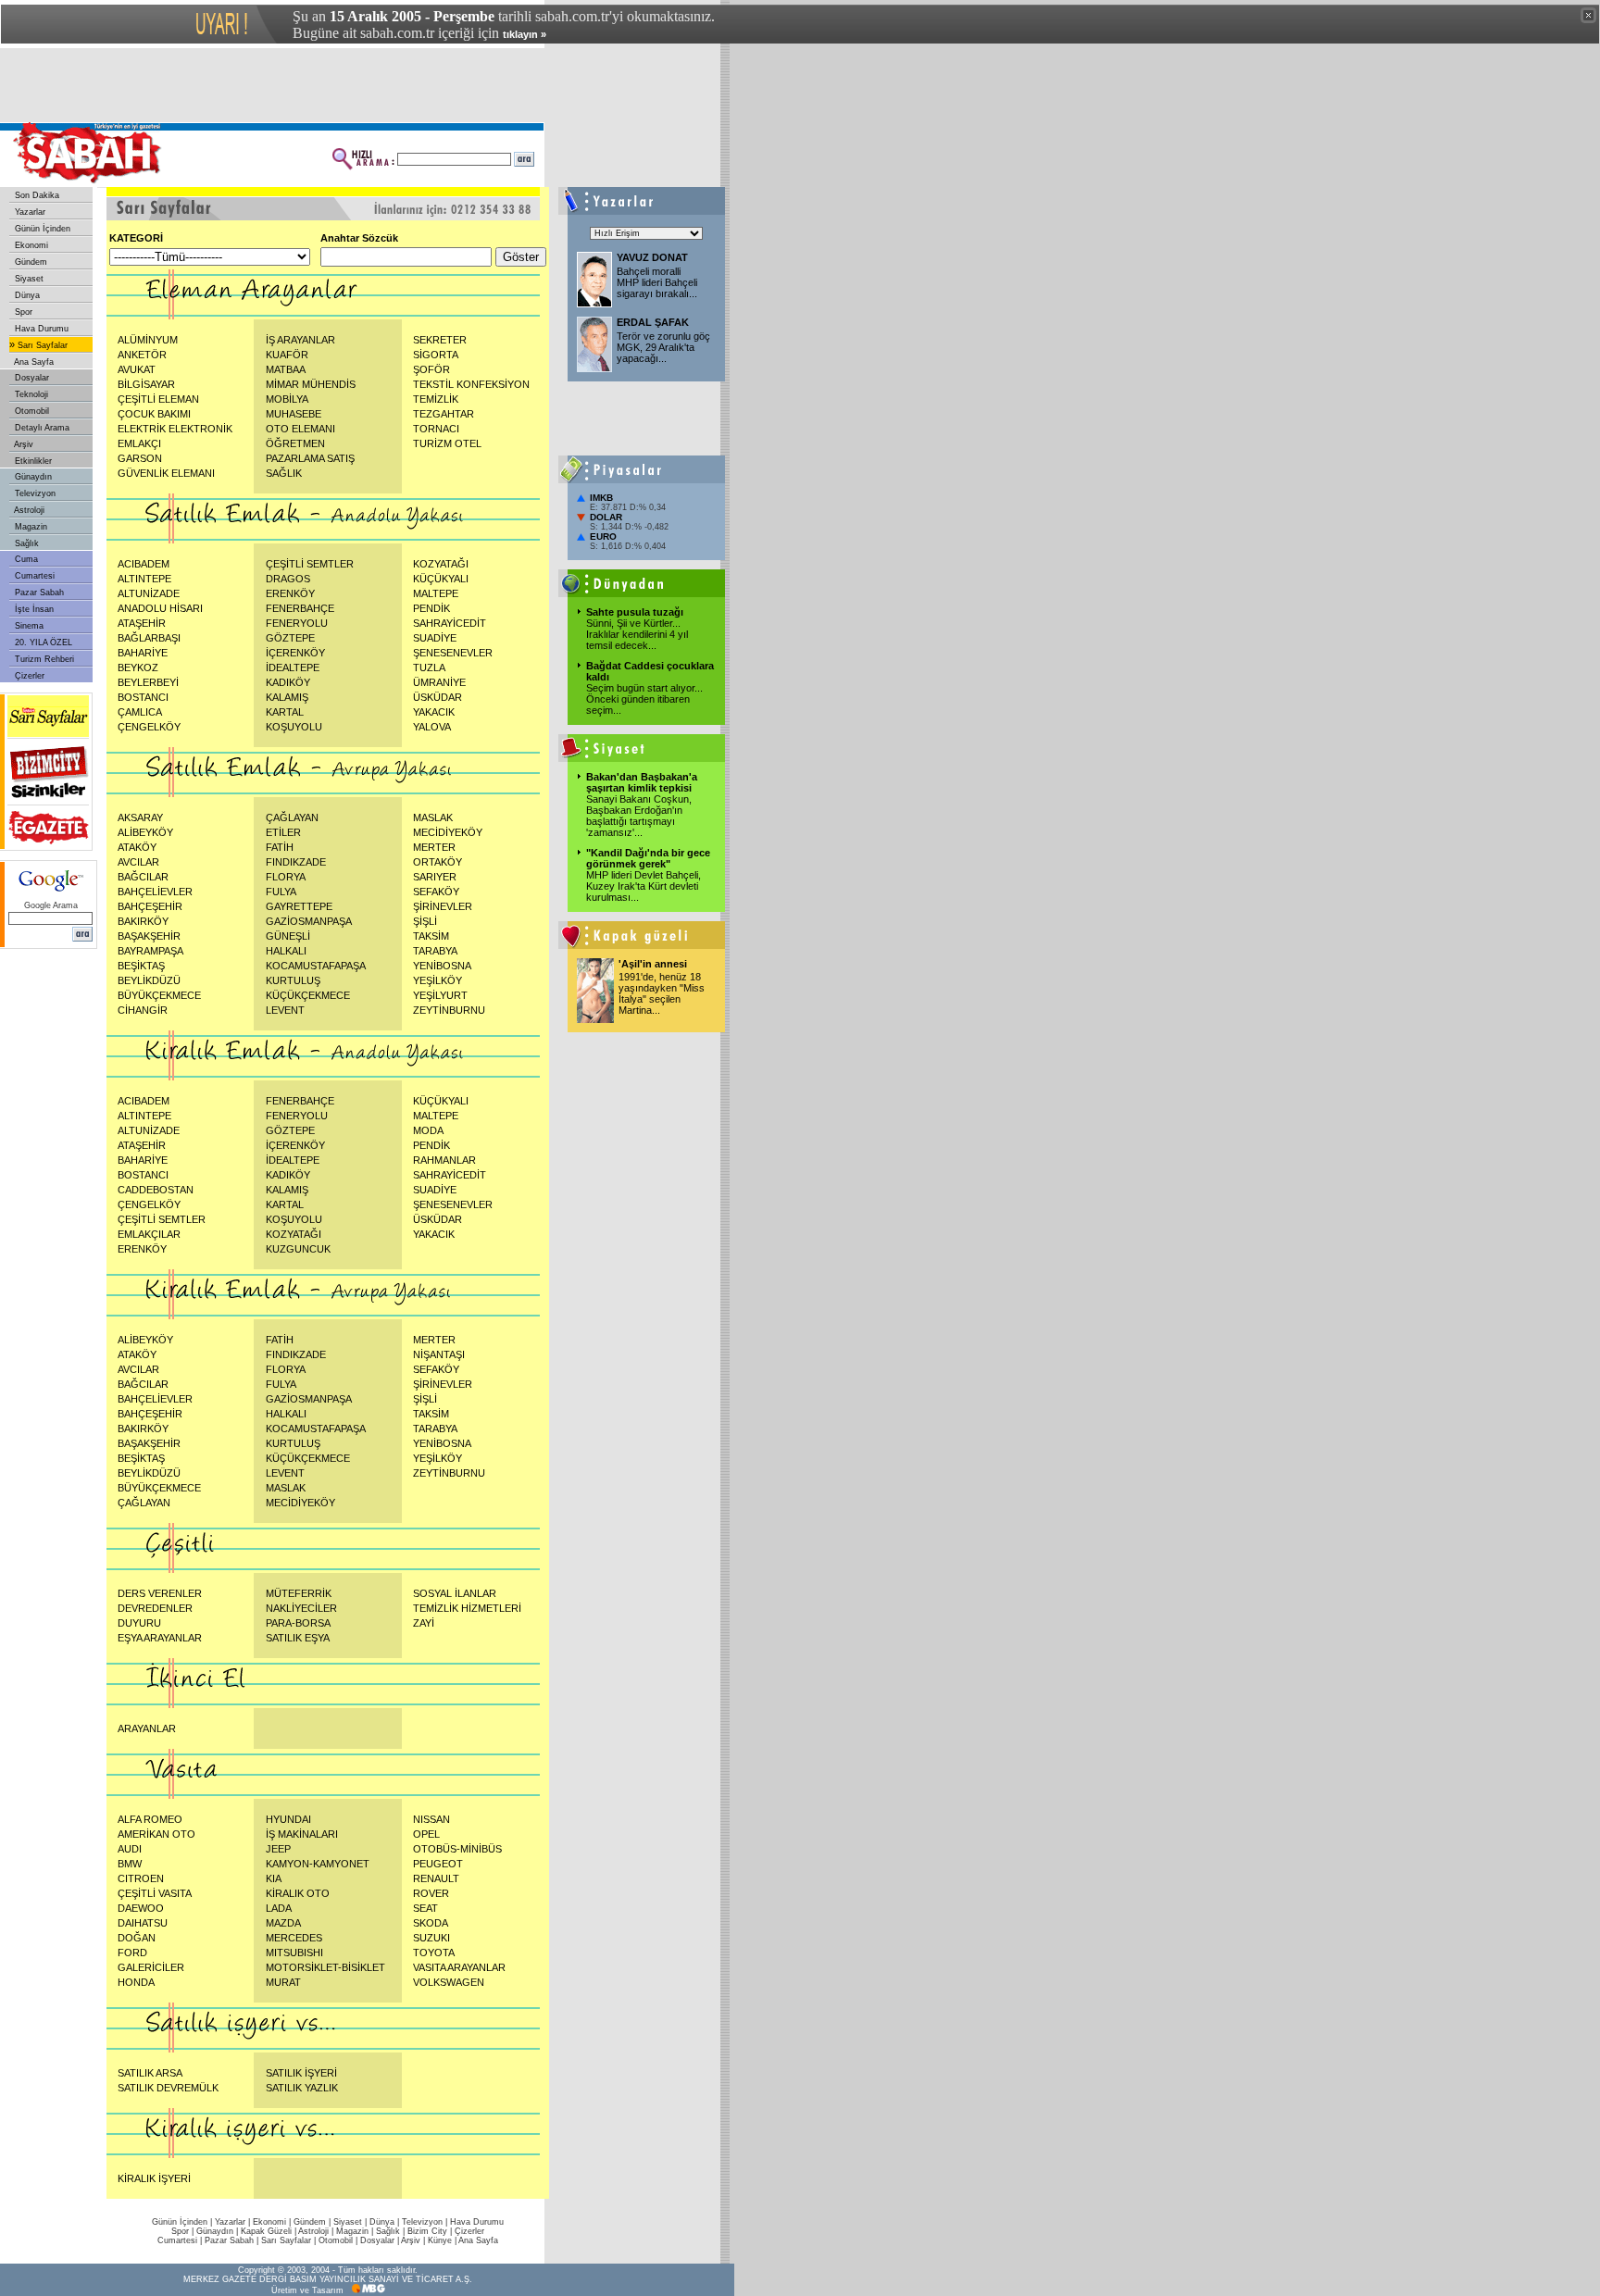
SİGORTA (436, 355)
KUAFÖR (287, 355)
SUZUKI (431, 1938)
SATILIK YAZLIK (302, 2088)
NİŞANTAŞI (439, 1354)
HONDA (136, 1982)
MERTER (434, 847)
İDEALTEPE (293, 668)
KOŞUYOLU (294, 727)
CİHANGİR (143, 1010)
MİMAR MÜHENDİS (311, 384)
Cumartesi (33, 576)
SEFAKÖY (436, 892)
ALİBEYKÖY (145, 832)
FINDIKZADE (296, 862)
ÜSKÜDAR (437, 697)
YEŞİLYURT (440, 995)
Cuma (25, 559)
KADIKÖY (288, 682)
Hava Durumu (40, 329)
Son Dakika (36, 195)
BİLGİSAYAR (146, 384)
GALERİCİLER (151, 1967)
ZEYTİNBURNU (449, 1010)
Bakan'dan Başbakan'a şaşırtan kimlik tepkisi (642, 782)
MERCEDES (294, 1938)
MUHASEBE (294, 414)
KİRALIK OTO (298, 1893)
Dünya (26, 295)
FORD (132, 1953)
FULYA (281, 892)
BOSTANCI (143, 697)
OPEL (426, 1834)
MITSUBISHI (294, 1953)
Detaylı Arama (41, 428)
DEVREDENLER (155, 1608)
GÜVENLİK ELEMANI (166, 473)
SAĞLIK (284, 473)
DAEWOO (141, 1908)
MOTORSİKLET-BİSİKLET (325, 1967)
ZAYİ (424, 1623)
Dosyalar (31, 378)
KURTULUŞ (293, 980)
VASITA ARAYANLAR (459, 1967)
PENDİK (431, 608)
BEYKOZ (138, 668)
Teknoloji (30, 394)
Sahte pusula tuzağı (635, 612)
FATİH (280, 847)
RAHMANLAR (444, 1160)
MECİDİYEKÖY (448, 832)
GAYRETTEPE (299, 906)
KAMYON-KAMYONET (318, 1864)
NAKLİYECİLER (301, 1608)
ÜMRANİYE (439, 682)
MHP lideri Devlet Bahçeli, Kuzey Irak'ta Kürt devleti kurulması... (644, 886)
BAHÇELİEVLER (155, 892)
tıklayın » (525, 34)
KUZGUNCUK (298, 1249)
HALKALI (286, 951)
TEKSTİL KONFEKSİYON (471, 384)
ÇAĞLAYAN (292, 817)
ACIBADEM (144, 564)
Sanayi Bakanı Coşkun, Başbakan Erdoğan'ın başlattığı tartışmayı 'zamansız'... (639, 816)
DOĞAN (137, 1938)
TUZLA (429, 668)
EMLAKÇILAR (149, 1234)
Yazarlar (29, 212)
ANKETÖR (142, 355)
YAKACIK (434, 712)
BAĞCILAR (143, 877)
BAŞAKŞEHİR (149, 936)
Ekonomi (30, 245)
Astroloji (28, 510)
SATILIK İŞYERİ (301, 2073)
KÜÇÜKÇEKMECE (308, 995)
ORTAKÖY (437, 862)
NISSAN (431, 1819)
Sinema (28, 626)
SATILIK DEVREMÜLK (168, 2088)
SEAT (425, 1908)
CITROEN (141, 1878)
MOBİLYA (287, 399)
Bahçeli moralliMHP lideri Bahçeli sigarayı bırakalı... (657, 282)
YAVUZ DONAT (652, 257)
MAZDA (283, 1923)
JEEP (278, 1849)
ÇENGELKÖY (149, 727)
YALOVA (432, 727)
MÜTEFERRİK (299, 1593)
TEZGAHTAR (444, 414)
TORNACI (436, 429)
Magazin (30, 527)
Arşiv (23, 444)
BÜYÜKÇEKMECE (159, 995)
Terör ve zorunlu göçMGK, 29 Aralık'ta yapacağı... (663, 347)
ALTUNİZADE (149, 593)
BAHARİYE (143, 653)
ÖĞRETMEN (295, 443)
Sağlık (25, 543)
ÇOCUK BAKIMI (154, 414)
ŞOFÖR (431, 369)
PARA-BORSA (298, 1623)
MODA (428, 1130)
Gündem (30, 262)
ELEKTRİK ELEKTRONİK (175, 429)
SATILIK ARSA (150, 2073)
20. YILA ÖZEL (42, 643)
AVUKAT (137, 369)
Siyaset (28, 279)
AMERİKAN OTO (156, 1834)
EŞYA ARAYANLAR (160, 1638)
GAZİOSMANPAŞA (309, 921)
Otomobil (31, 411)
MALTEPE (436, 593)
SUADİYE (435, 638)
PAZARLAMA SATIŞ (310, 458)
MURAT (283, 1982)
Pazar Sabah (38, 593)
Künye (440, 2240)
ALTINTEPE (144, 579)
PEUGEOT (438, 1864)
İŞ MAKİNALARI (302, 1834)
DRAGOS (288, 579)
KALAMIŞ (287, 697)
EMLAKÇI (139, 443)
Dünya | (386, 2222)
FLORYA (286, 877)
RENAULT (436, 1878)
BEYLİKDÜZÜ (149, 980)
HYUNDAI (288, 1819)
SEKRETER (440, 340)
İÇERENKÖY (295, 653)
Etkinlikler (32, 461)
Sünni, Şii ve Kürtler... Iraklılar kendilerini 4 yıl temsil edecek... (637, 634)
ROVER (431, 1893)
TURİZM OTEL (447, 443)
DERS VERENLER (160, 1593)
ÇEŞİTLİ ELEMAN (158, 399)
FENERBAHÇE (300, 608)
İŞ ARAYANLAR (300, 340)
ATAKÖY (137, 847)
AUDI (130, 1849)
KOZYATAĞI (441, 564)
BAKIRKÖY (143, 921)
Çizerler (28, 676)
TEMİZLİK (436, 399)
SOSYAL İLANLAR (455, 1593)
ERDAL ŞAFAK (653, 322)
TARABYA (435, 951)
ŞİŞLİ (425, 921)
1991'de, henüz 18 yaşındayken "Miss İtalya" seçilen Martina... (662, 993)
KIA (274, 1878)
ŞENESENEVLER (453, 653)
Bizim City (427, 2231)
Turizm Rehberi (43, 659)
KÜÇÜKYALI (441, 579)
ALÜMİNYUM (148, 340)
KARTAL (285, 712)
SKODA (431, 1923)
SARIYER (435, 877)
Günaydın (32, 477)
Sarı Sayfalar (41, 345)
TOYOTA (434, 1953)
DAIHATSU (143, 1923)
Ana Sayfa (33, 362)
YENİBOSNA (442, 966)
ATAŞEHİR (142, 623)
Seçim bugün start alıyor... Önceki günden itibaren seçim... (644, 699)
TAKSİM (431, 936)
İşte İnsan (33, 609)
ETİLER (283, 832)
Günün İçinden (41, 229)
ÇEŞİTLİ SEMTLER (310, 564)
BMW (130, 1864)
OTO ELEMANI (300, 429)
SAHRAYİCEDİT (450, 623)
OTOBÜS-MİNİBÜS (457, 1849)
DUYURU (139, 1623)
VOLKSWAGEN (449, 1982)
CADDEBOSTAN (156, 1190)
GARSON (140, 458)
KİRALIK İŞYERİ (154, 2178)
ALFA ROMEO (150, 1819)
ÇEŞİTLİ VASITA (155, 1893)
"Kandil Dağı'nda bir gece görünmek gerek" (648, 858)
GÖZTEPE (290, 638)
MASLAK (433, 817)
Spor (22, 312)
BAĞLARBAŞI (149, 638)
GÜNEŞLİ (288, 936)
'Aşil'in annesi (653, 964)
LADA (279, 1908)
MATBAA (286, 369)
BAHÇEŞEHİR (150, 906)
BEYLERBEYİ (148, 682)
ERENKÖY (290, 593)
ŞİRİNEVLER (443, 906)
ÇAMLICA (140, 712)
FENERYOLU (297, 623)
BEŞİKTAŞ (141, 966)
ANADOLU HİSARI (160, 608)
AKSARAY (140, 817)
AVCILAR (138, 862)
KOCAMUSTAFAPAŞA (316, 966)
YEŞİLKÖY (437, 980)
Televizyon (34, 493)
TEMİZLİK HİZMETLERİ (467, 1608)
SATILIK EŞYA (298, 1638)
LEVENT (285, 1010)
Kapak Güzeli (266, 2231)
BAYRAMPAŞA (150, 951)
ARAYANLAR (147, 1728)
